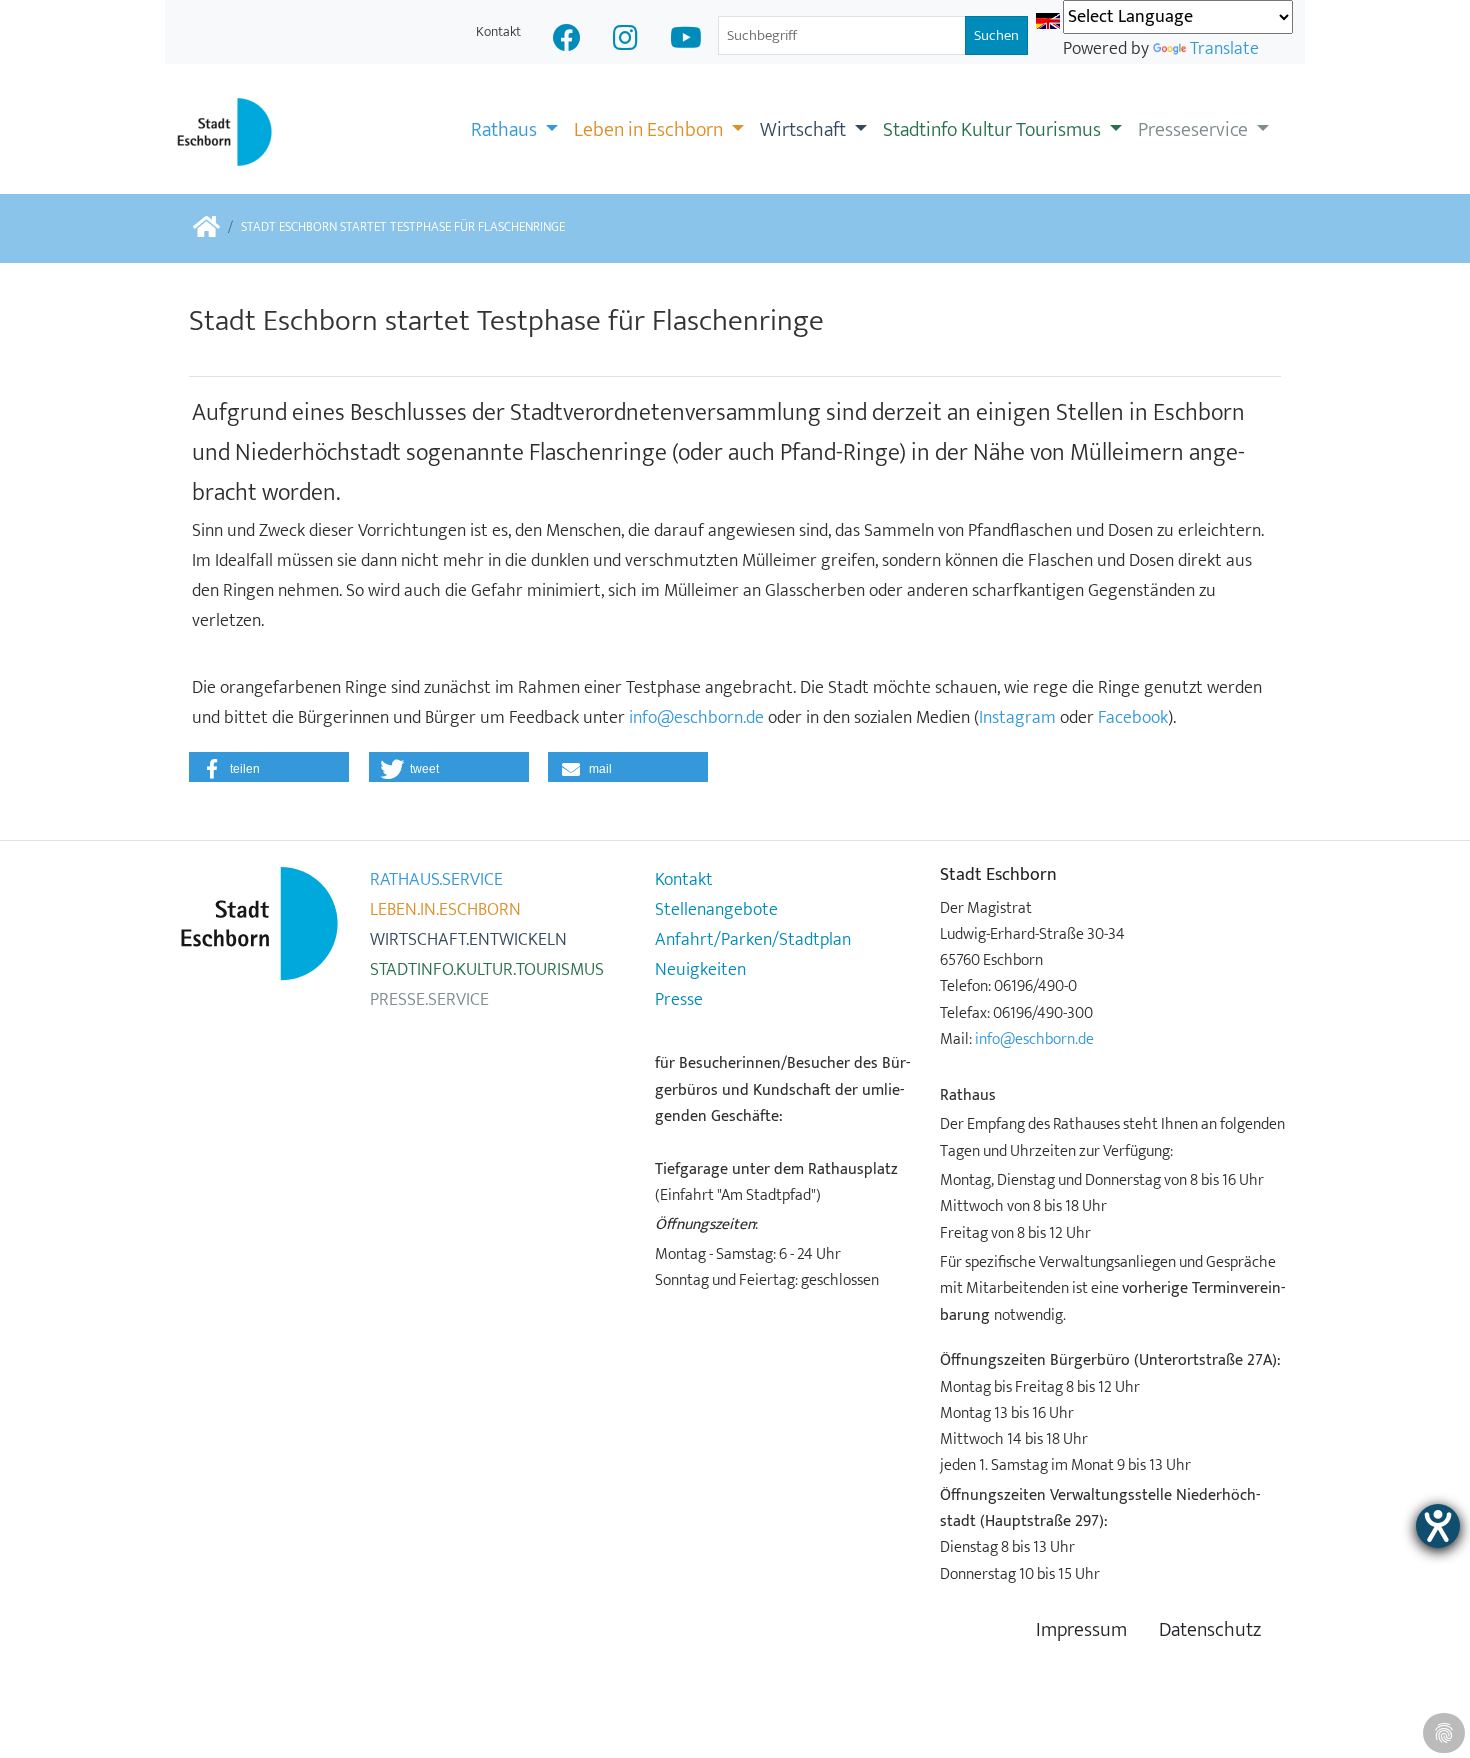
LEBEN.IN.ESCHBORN (445, 910)
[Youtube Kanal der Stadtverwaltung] (686, 40)
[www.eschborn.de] (206, 228)
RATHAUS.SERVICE (436, 880)
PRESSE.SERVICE (429, 1000)
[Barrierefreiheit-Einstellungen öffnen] (1438, 1526)
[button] (269, 767)
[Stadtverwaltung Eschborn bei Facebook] (567, 40)
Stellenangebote (716, 910)
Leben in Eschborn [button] (650, 130)
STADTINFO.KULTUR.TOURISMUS (487, 970)
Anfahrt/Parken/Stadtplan (753, 940)
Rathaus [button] (506, 130)
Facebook (1133, 718)
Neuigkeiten (700, 970)
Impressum (1081, 1630)
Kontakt (498, 31)
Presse (679, 1000)
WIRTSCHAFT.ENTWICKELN (468, 940)
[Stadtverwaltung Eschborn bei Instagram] (625, 40)
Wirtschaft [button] (805, 130)
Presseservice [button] (1195, 130)
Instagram (1019, 718)
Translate (1224, 49)
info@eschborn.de (696, 718)
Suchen (996, 35)
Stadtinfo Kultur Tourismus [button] (994, 130)
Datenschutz (1210, 1630)
